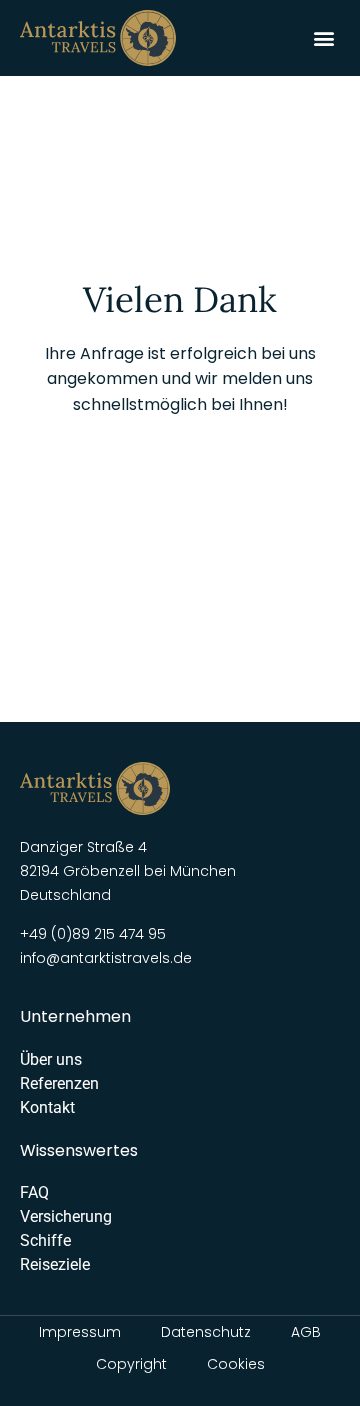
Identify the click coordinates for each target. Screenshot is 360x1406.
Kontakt (47, 1107)
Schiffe (45, 1240)
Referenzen (59, 1083)
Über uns (51, 1059)
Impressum (80, 1332)
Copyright (131, 1364)
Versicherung (66, 1216)
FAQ (34, 1192)
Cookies (236, 1364)
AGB (306, 1332)
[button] (323, 37)
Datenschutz (206, 1332)
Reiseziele (55, 1264)
